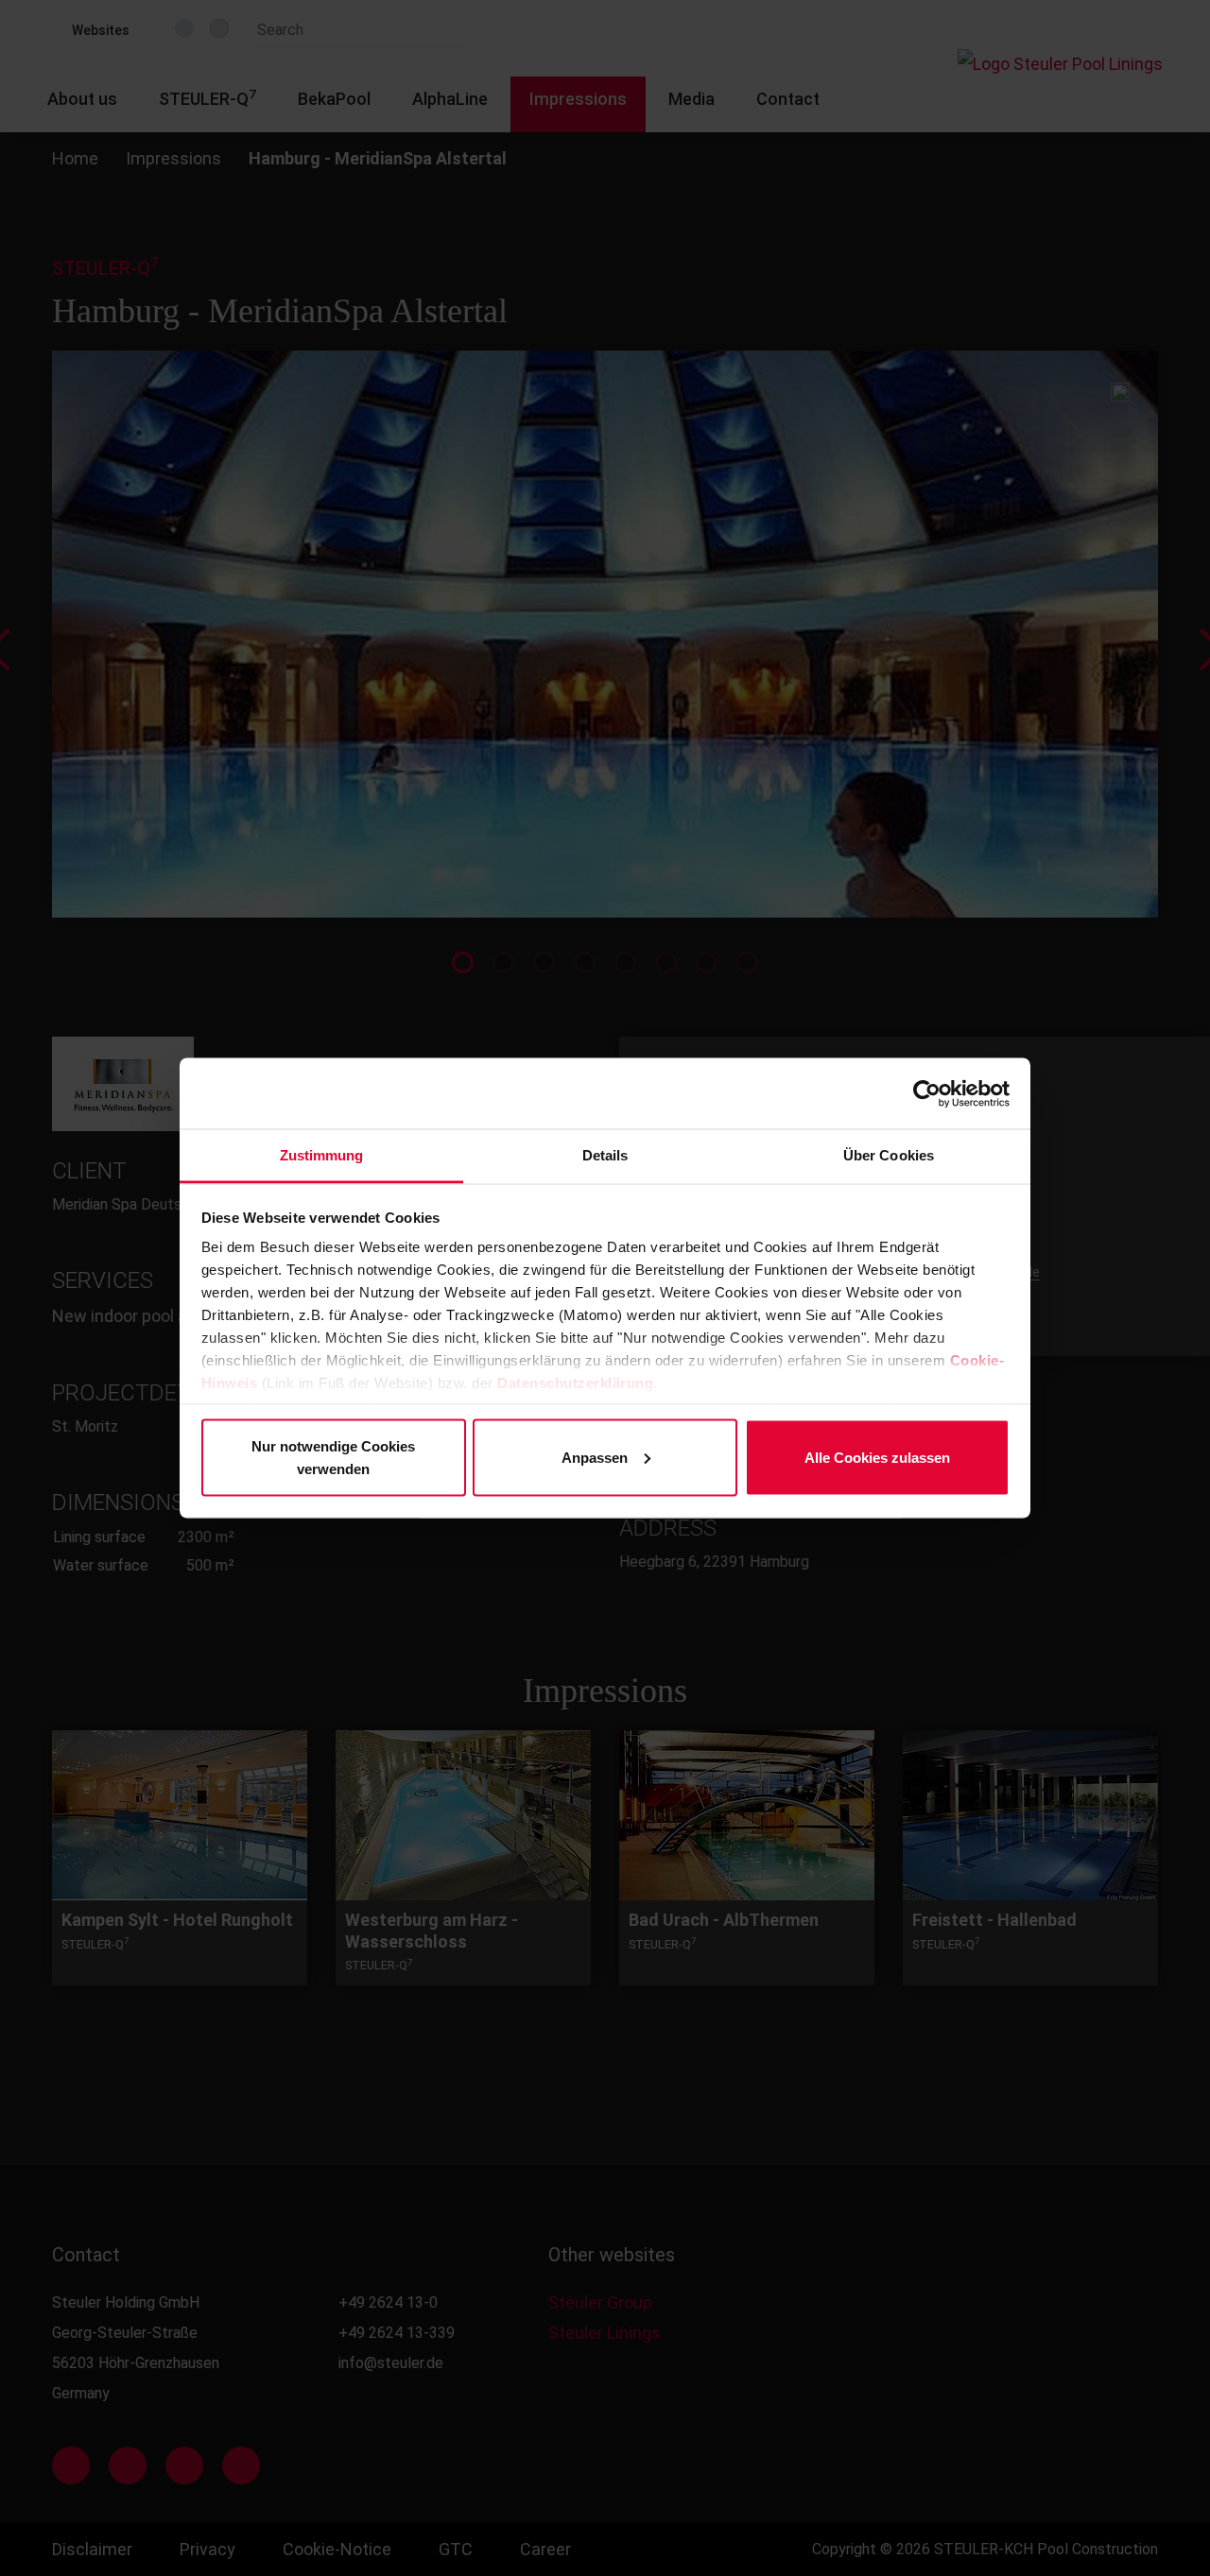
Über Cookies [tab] (889, 1155)
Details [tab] (605, 1155)
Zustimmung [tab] (322, 1155)
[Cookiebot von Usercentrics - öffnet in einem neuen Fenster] (927, 1093)
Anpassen (595, 1457)
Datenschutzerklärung (575, 1383)
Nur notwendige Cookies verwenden (333, 1457)
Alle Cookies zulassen (877, 1457)
